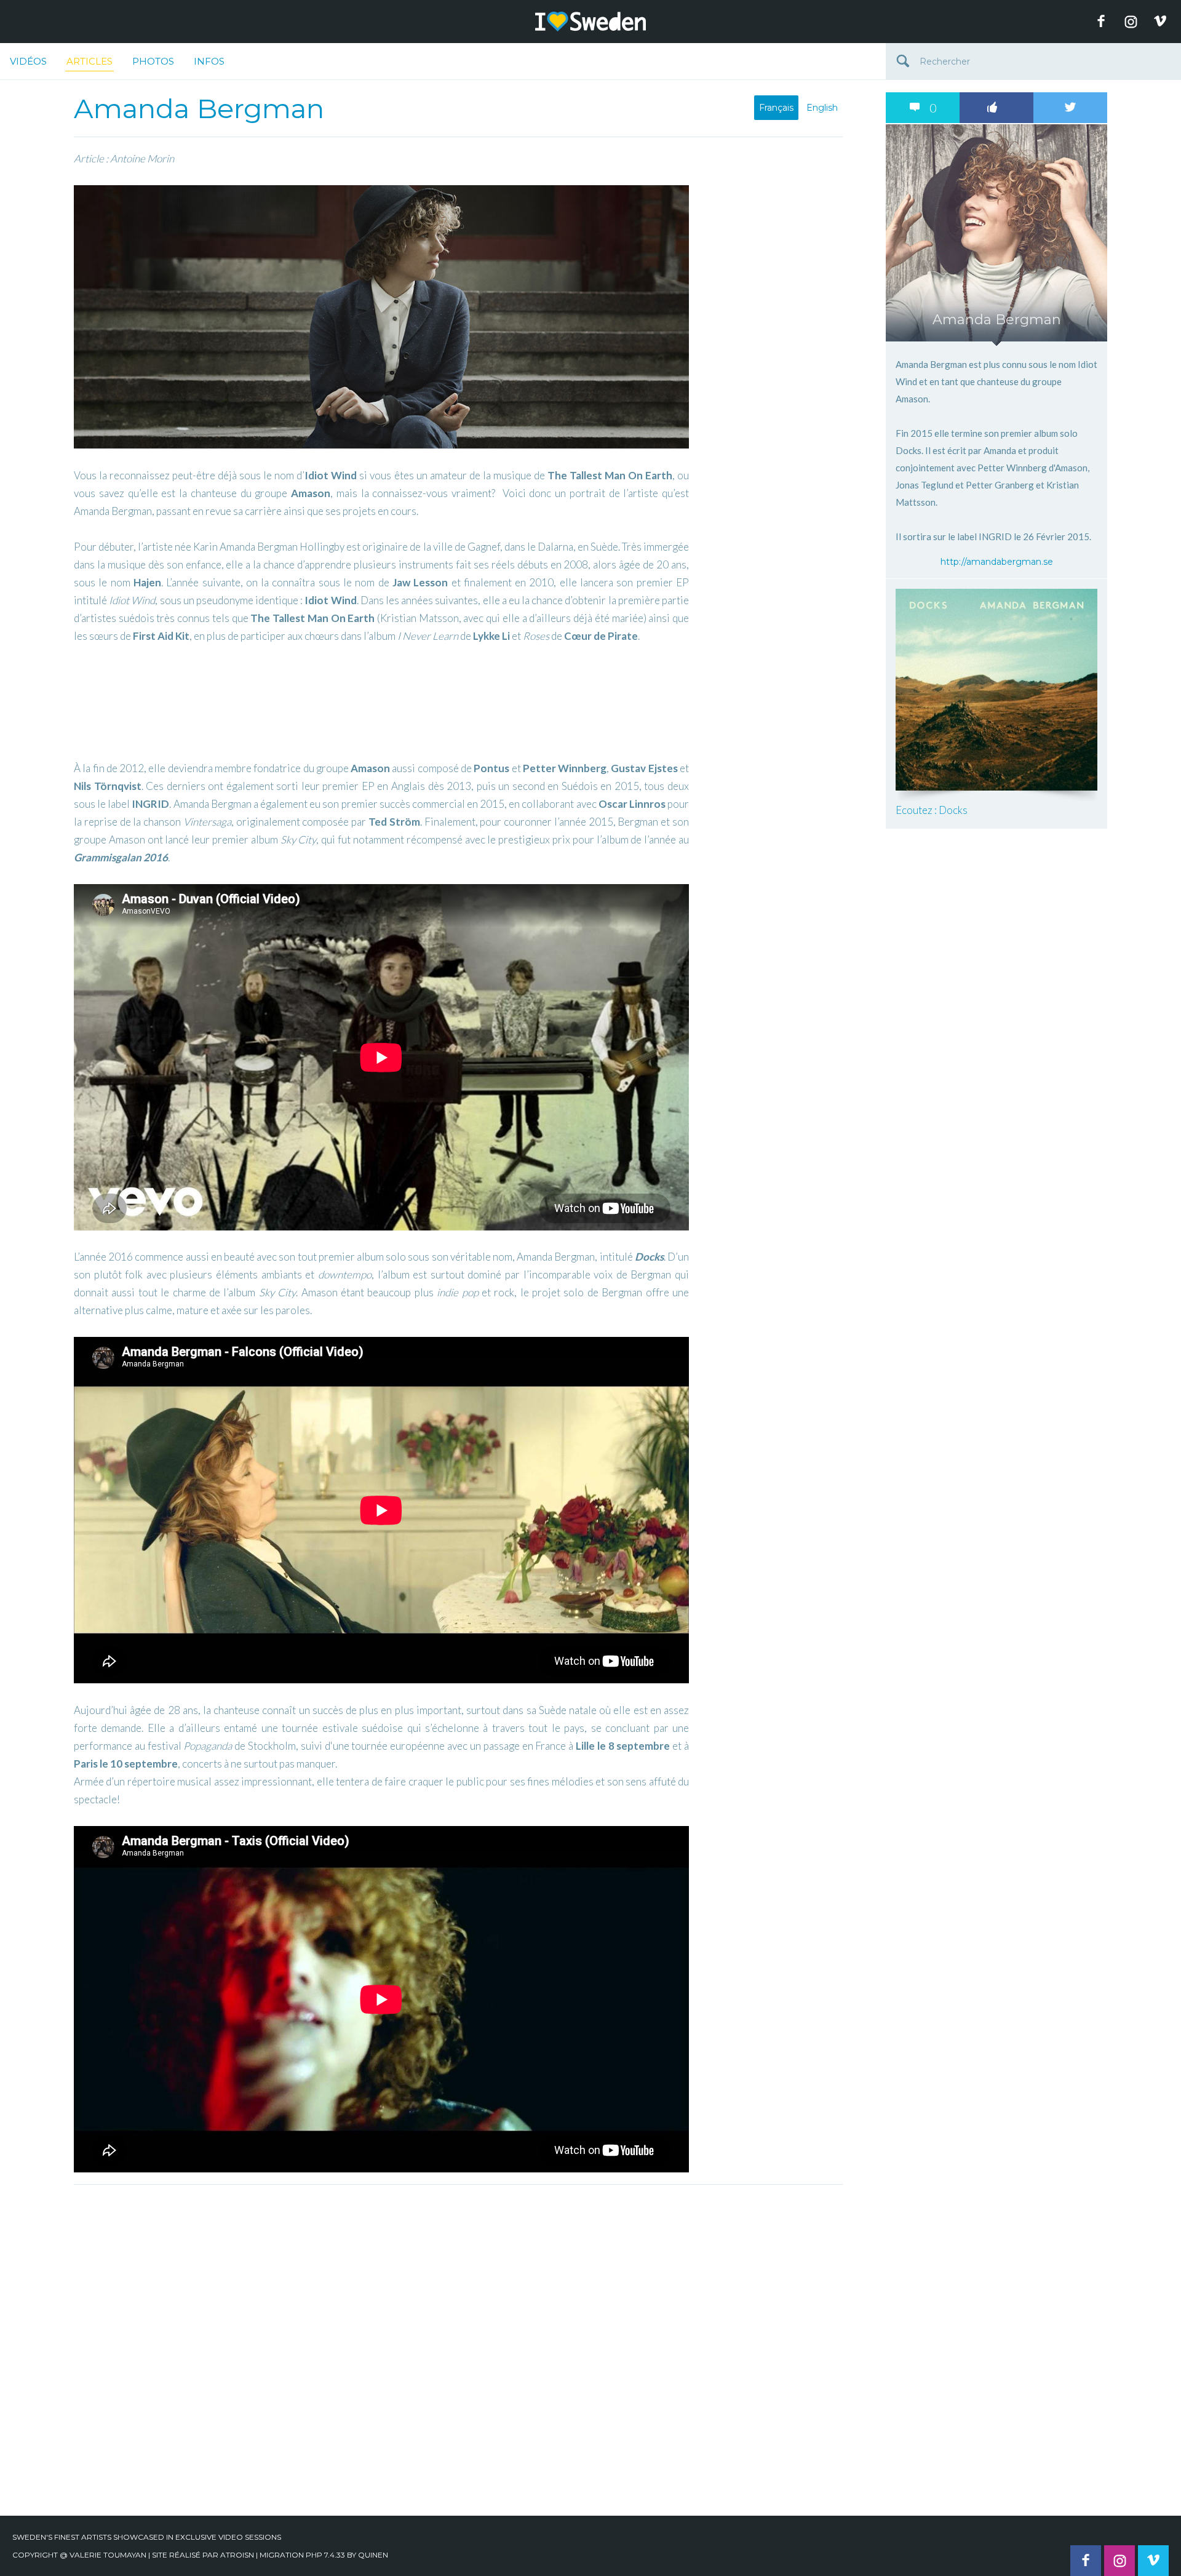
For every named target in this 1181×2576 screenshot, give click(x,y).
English (822, 108)
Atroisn (237, 2555)
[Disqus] (458, 2345)
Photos (153, 61)
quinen (373, 2555)
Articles (89, 61)
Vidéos (28, 61)
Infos (209, 61)
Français (776, 108)
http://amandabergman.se (997, 562)
